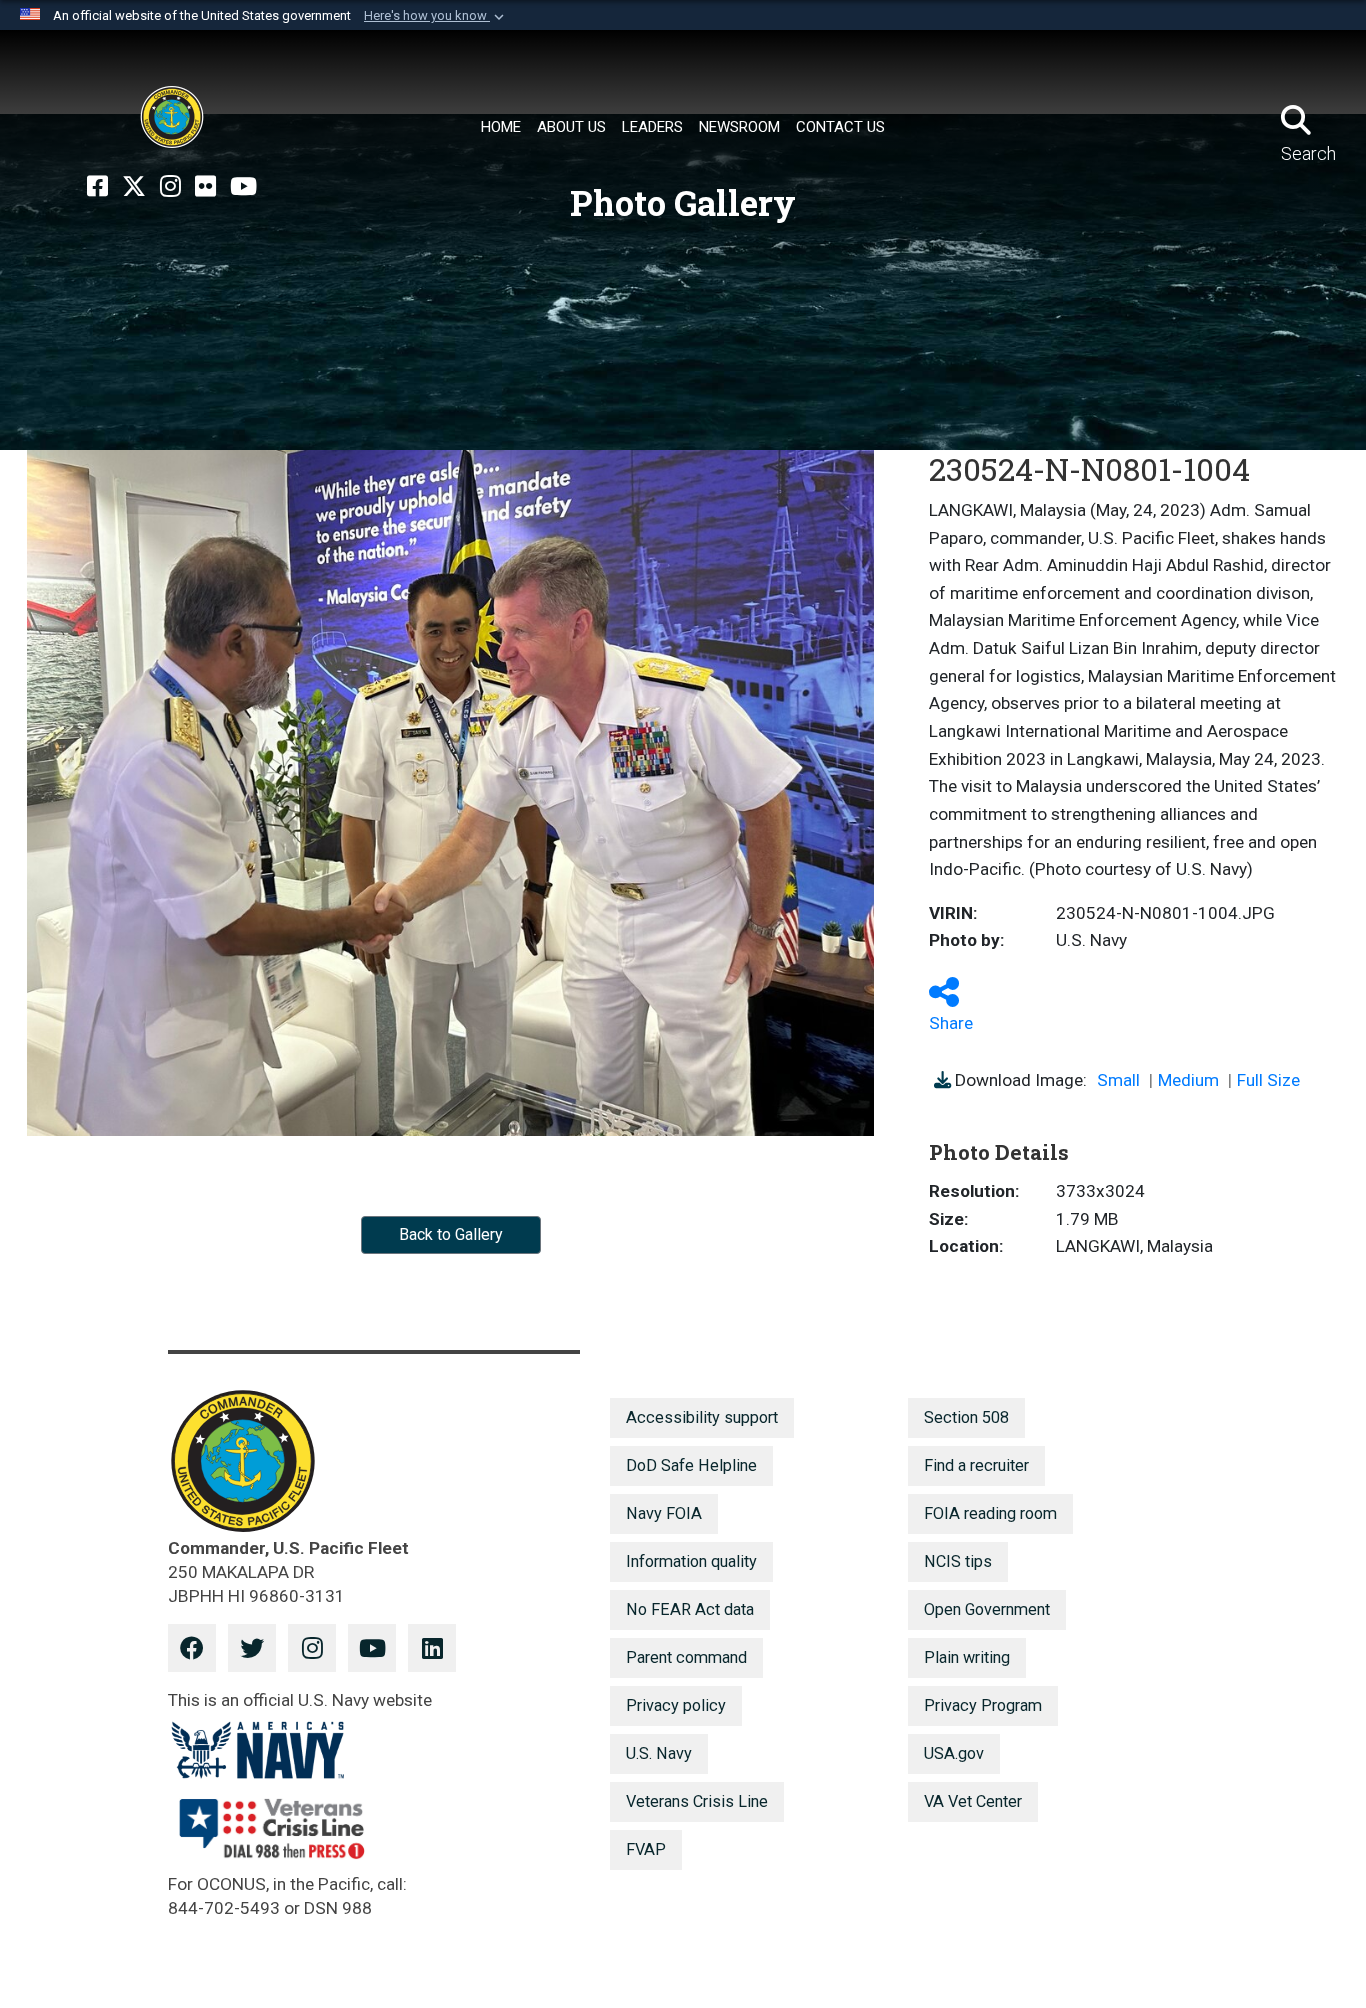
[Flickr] (205, 187)
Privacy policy (676, 1705)
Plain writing (967, 1657)
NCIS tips (958, 1561)
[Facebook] (97, 187)
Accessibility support (702, 1417)
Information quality (691, 1561)
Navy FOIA (664, 1513)
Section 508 (966, 1417)
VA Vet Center (973, 1801)
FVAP (646, 1849)
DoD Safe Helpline (691, 1465)
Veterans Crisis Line (697, 1801)
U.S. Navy (659, 1753)
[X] (134, 187)
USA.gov (954, 1753)
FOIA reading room (990, 1513)
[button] (436, 16)
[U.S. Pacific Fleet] (172, 117)
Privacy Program (983, 1705)
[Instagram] (170, 187)
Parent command (686, 1657)
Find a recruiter (976, 1465)
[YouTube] (243, 187)
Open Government (987, 1609)
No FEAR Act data (690, 1609)
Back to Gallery (451, 1234)
